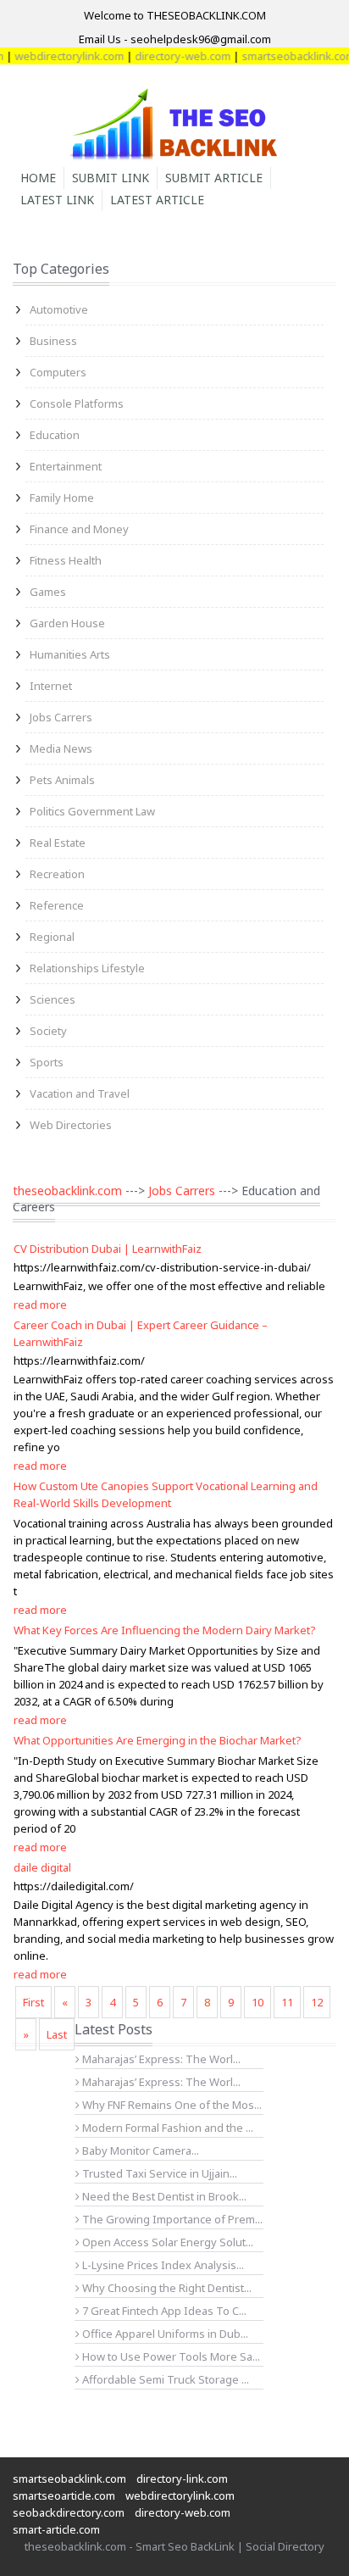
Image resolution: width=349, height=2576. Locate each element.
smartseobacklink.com (288, 56)
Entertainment (66, 466)
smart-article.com (56, 2529)
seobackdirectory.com (69, 2512)
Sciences (53, 999)
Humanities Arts (70, 654)
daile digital (42, 1867)
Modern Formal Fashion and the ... (166, 2128)
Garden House (67, 623)
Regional (52, 937)
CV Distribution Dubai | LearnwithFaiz (108, 1249)
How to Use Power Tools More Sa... (170, 2356)
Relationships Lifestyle (87, 968)
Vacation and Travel (80, 1093)
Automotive (59, 309)
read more (40, 1305)
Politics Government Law (92, 811)
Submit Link (111, 178)
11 (287, 2002)
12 (317, 2002)
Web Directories (71, 1125)
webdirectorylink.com (59, 56)
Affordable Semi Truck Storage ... (164, 2379)
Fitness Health (66, 560)
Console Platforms (77, 403)
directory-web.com (172, 56)
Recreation (57, 874)
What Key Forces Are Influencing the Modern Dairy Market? (165, 1630)
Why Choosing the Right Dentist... (166, 2288)
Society (48, 1031)
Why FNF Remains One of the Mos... (171, 2105)
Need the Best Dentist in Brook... (163, 2196)
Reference (57, 905)
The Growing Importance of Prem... (171, 2219)
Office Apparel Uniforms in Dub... (164, 2334)
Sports (47, 1062)
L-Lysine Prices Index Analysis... (162, 2265)
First (33, 2002)
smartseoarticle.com (64, 2495)
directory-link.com (182, 2479)
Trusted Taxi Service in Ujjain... (158, 2173)
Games (48, 592)
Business (53, 341)
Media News (61, 748)
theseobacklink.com (67, 1191)
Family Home (62, 498)
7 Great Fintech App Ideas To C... (163, 2311)
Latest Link (57, 200)
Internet (51, 686)
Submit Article (214, 178)
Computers (58, 372)
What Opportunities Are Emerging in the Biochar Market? (158, 1740)
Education (55, 435)
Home (38, 178)
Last (57, 2034)
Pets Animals (62, 780)
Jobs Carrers (61, 717)
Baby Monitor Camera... (139, 2150)
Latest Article (157, 200)
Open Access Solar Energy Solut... (166, 2242)
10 (258, 2002)
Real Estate (58, 843)
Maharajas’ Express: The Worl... (160, 2059)
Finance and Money (79, 529)
